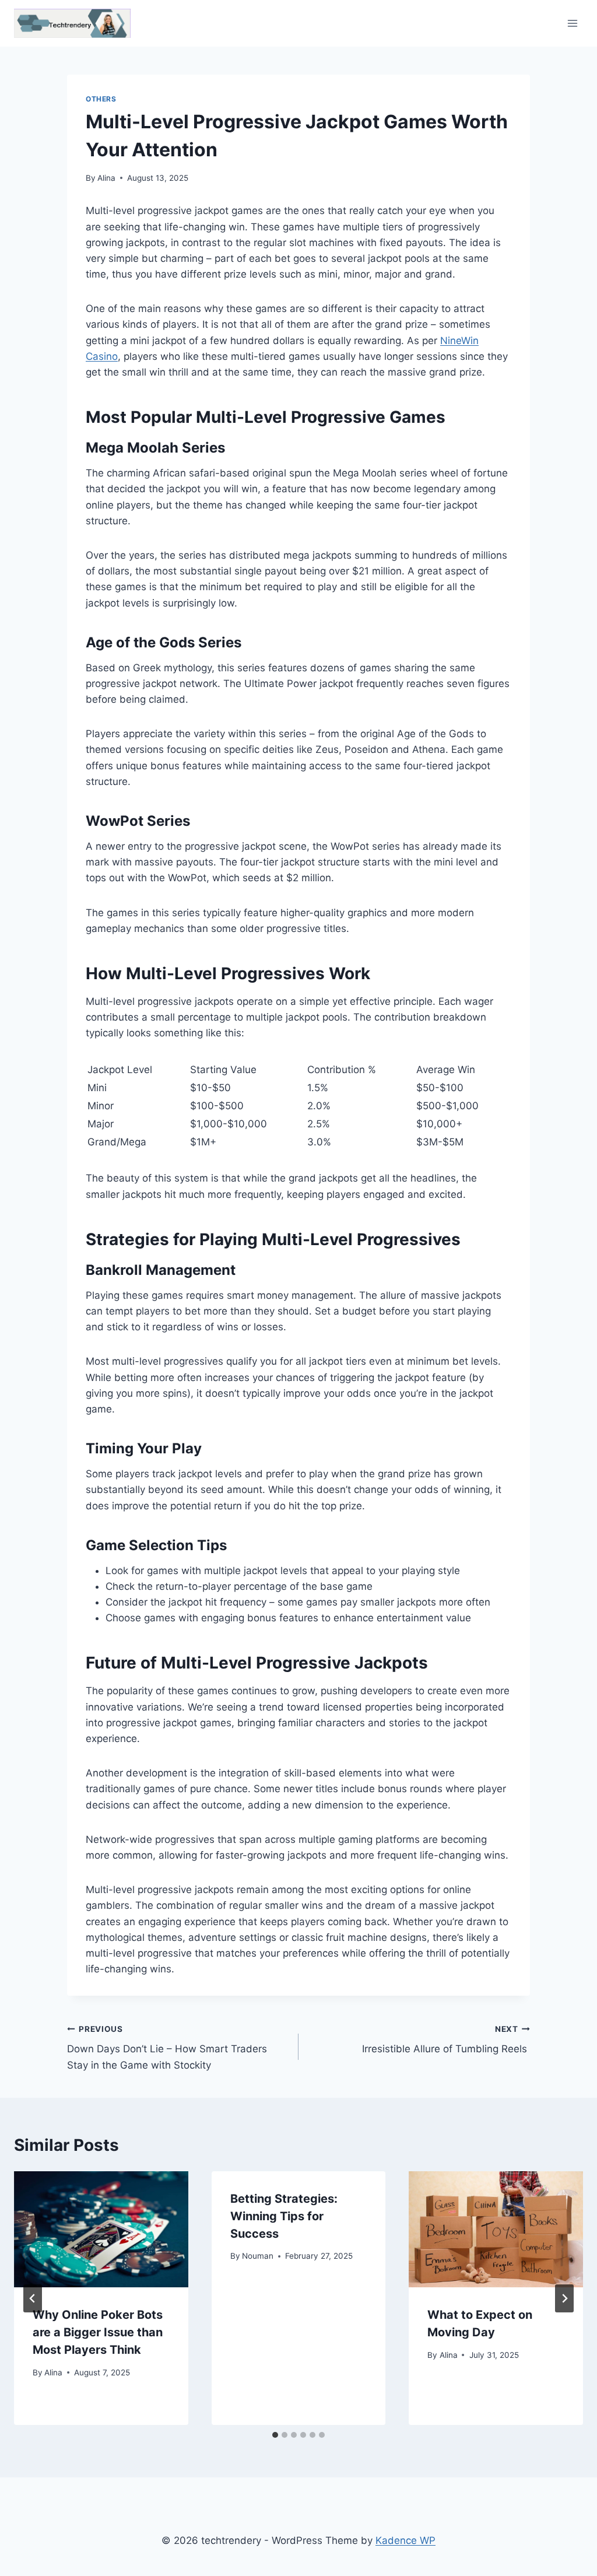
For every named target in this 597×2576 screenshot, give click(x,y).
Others (101, 99)
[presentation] (101, 2229)
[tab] (275, 2435)
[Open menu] (572, 23)
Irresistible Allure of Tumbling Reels (446, 2040)
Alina (106, 178)
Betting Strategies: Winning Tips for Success (284, 2216)
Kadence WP (405, 2540)
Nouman (258, 2256)
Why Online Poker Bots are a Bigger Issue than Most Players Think (98, 2332)
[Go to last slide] (33, 2298)
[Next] (564, 2298)
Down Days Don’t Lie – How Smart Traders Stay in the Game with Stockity (167, 2048)
